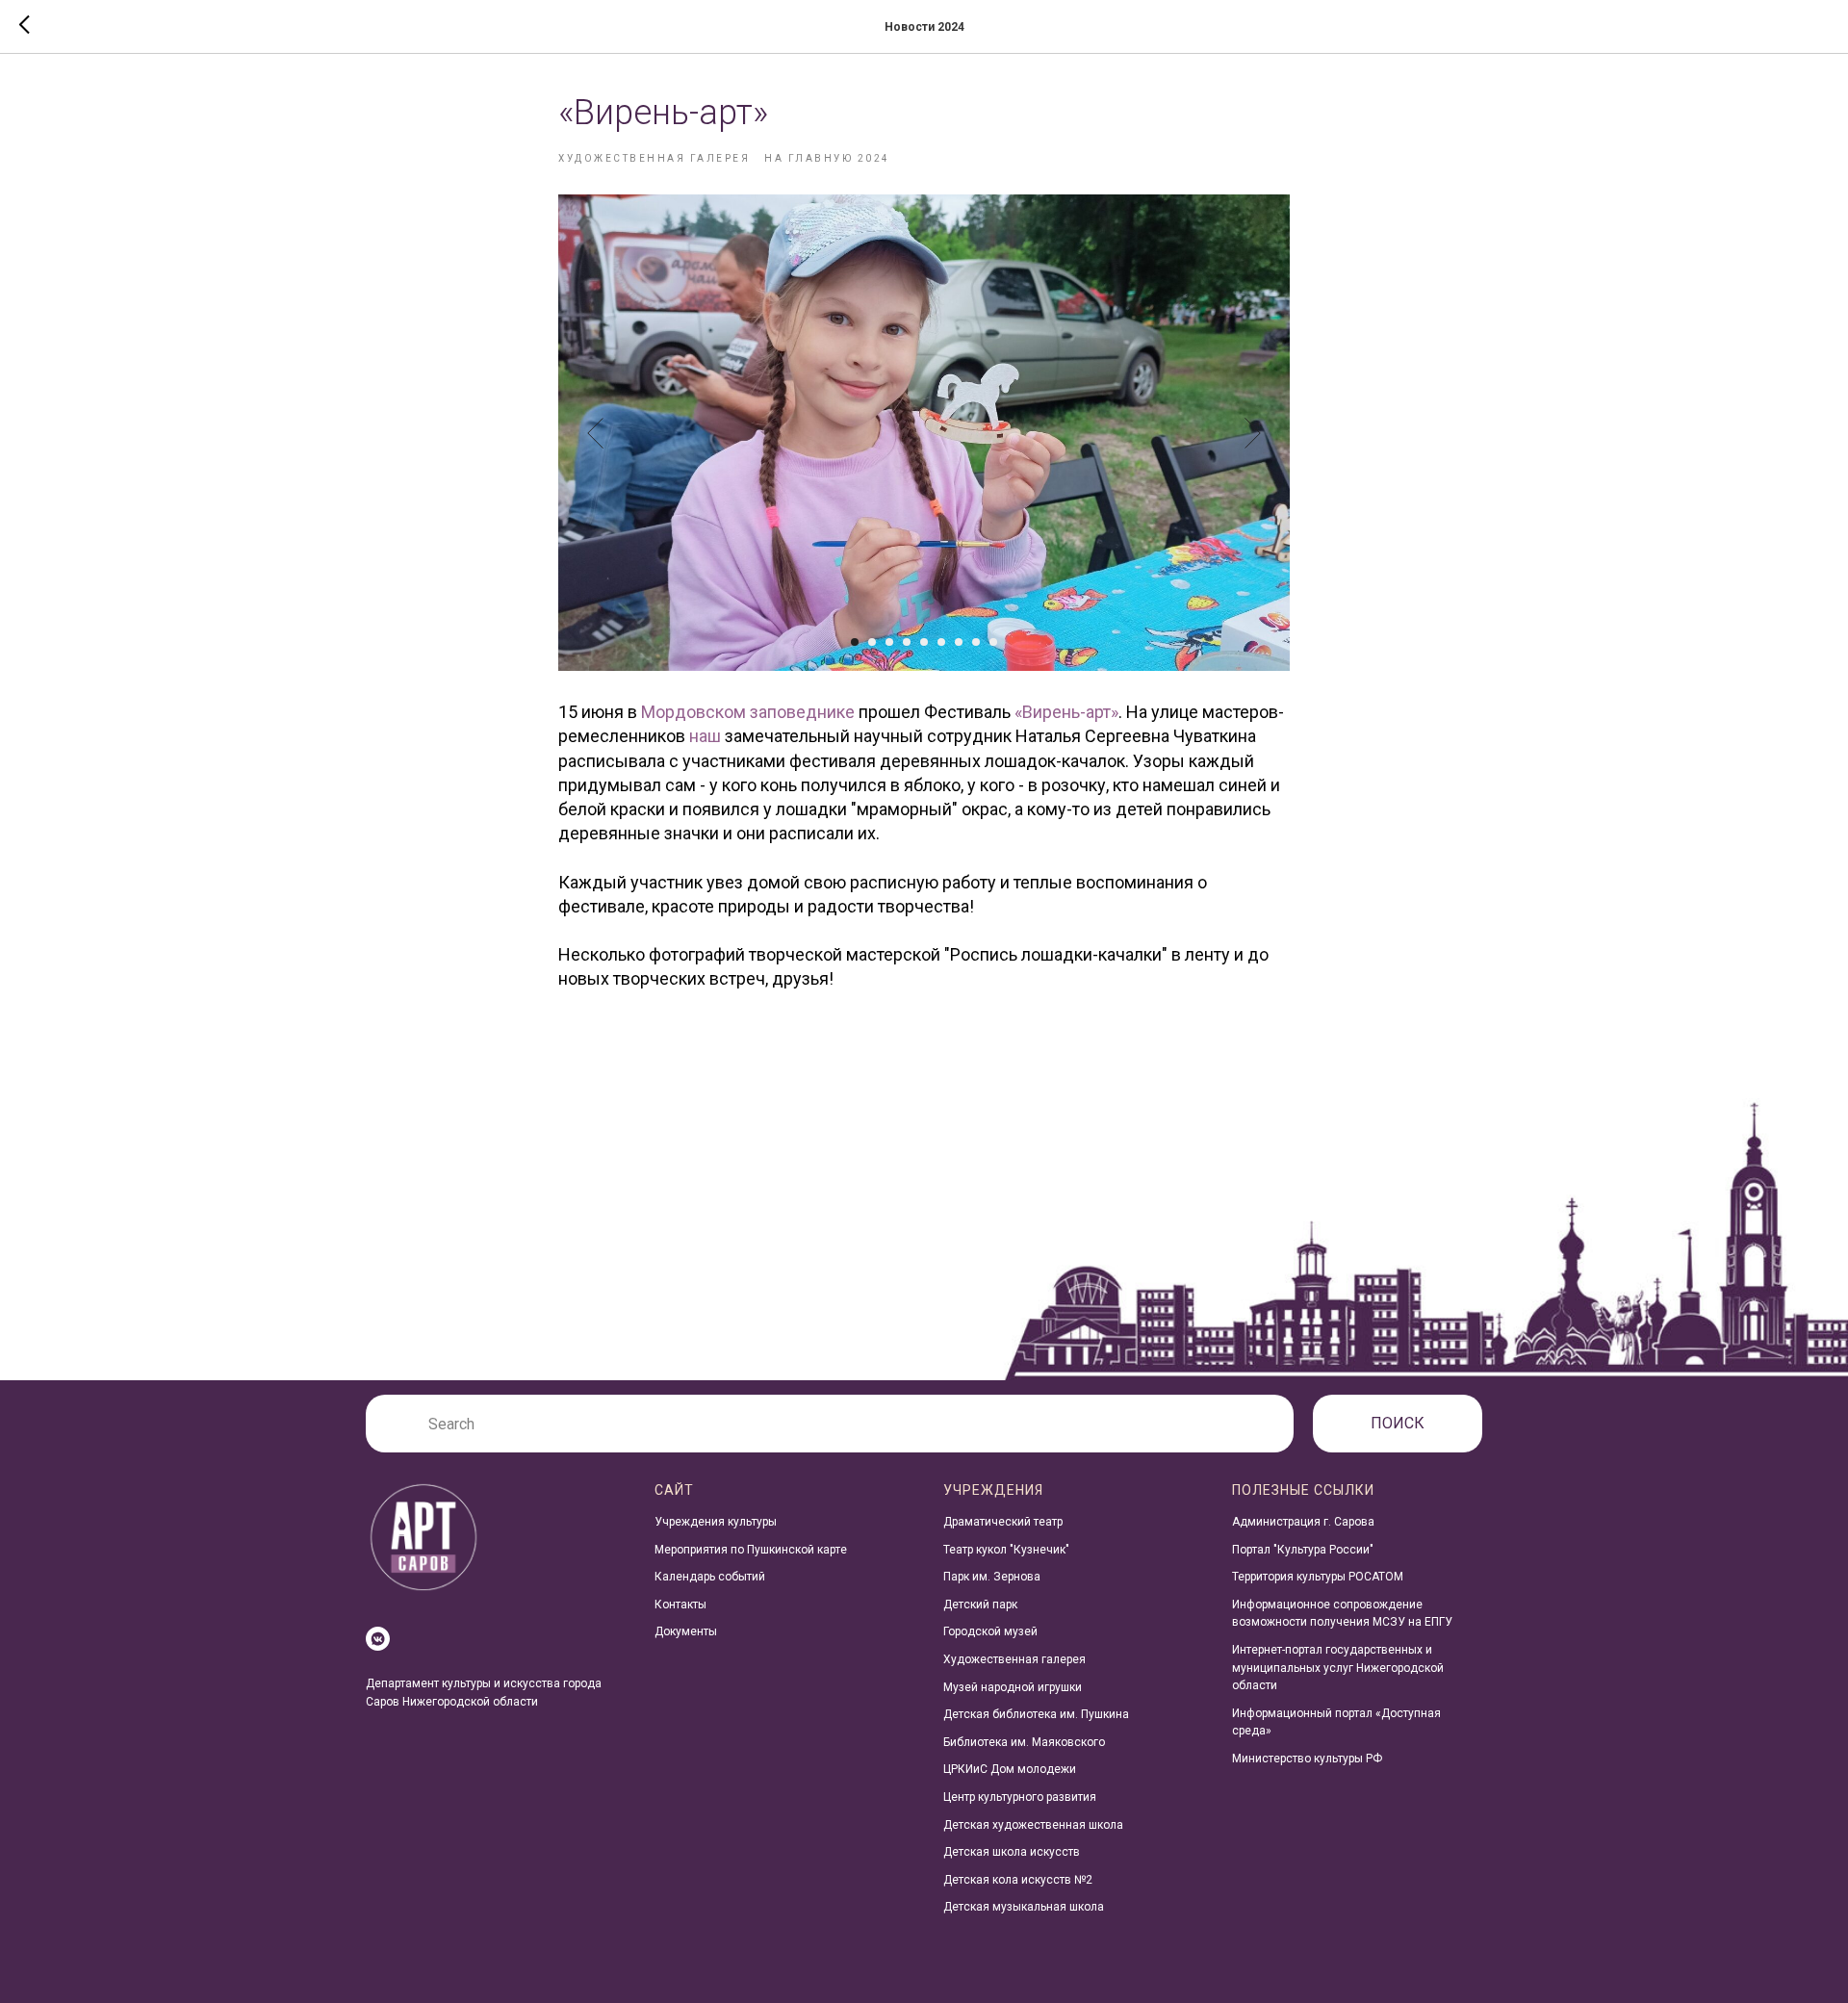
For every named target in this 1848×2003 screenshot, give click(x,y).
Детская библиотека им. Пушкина (1036, 1714)
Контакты (680, 1605)
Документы (686, 1631)
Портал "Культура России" (1303, 1550)
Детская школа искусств (1012, 1852)
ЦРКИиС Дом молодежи (1010, 1769)
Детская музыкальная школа (1024, 1907)
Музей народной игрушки (1013, 1687)
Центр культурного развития (1020, 1797)
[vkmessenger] (378, 1639)
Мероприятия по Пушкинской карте (751, 1550)
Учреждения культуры (716, 1522)
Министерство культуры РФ (1307, 1759)
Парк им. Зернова (992, 1577)
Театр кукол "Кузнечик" (1006, 1550)
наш (705, 736)
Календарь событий (710, 1577)
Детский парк (980, 1605)
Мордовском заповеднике (748, 712)
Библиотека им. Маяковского (1024, 1742)
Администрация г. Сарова (1303, 1522)
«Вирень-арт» (1066, 712)
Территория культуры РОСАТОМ (1318, 1577)
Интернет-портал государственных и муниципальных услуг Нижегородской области (1338, 1668)
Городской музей (990, 1631)
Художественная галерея (1014, 1659)
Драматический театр (1003, 1522)
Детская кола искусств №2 (1018, 1880)
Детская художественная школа (1033, 1825)
